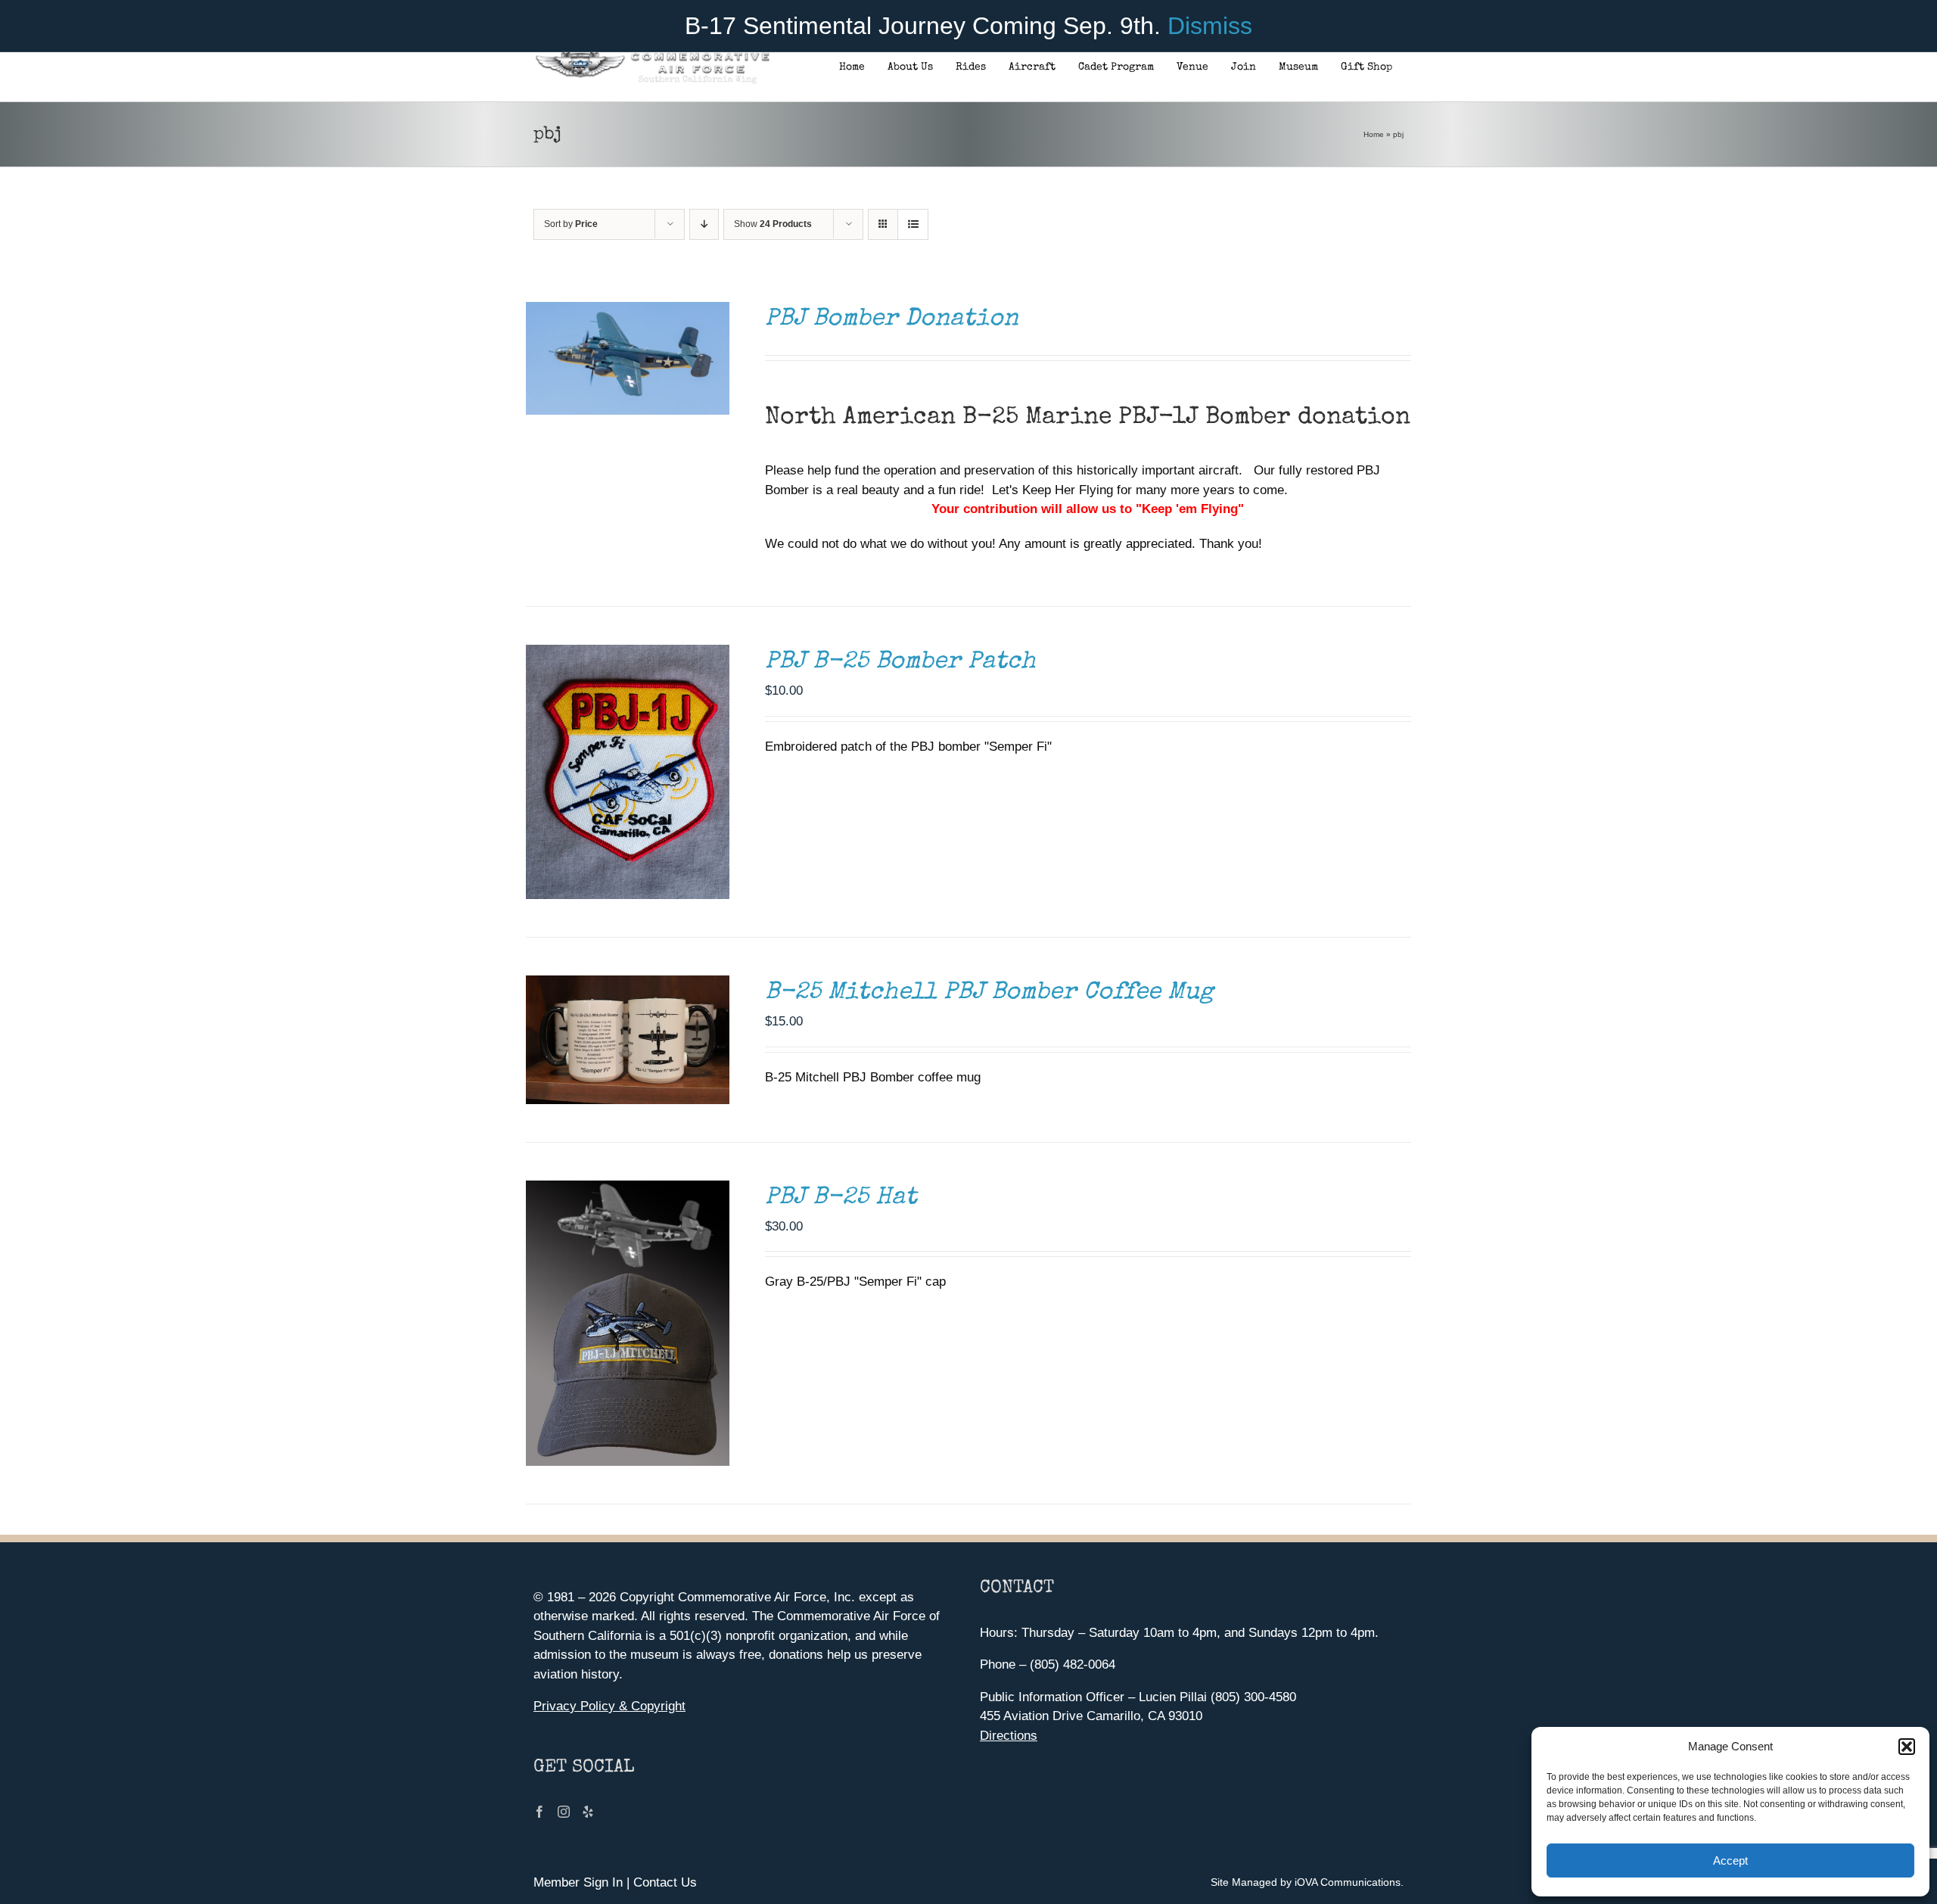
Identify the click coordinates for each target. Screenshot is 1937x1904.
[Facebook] (539, 1812)
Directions (1009, 1736)
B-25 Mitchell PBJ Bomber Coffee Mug (989, 993)
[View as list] (913, 224)
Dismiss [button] (1210, 26)
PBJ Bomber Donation (892, 320)
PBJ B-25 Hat (841, 1198)
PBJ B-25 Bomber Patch (900, 663)
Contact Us (665, 1882)
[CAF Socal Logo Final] (652, 56)
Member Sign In (578, 1882)
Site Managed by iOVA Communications (1306, 1882)
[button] (1907, 1747)
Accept (1730, 1860)
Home (1374, 134)
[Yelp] (588, 1812)
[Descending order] (704, 224)
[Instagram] (564, 1812)
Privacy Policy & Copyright (609, 1706)
